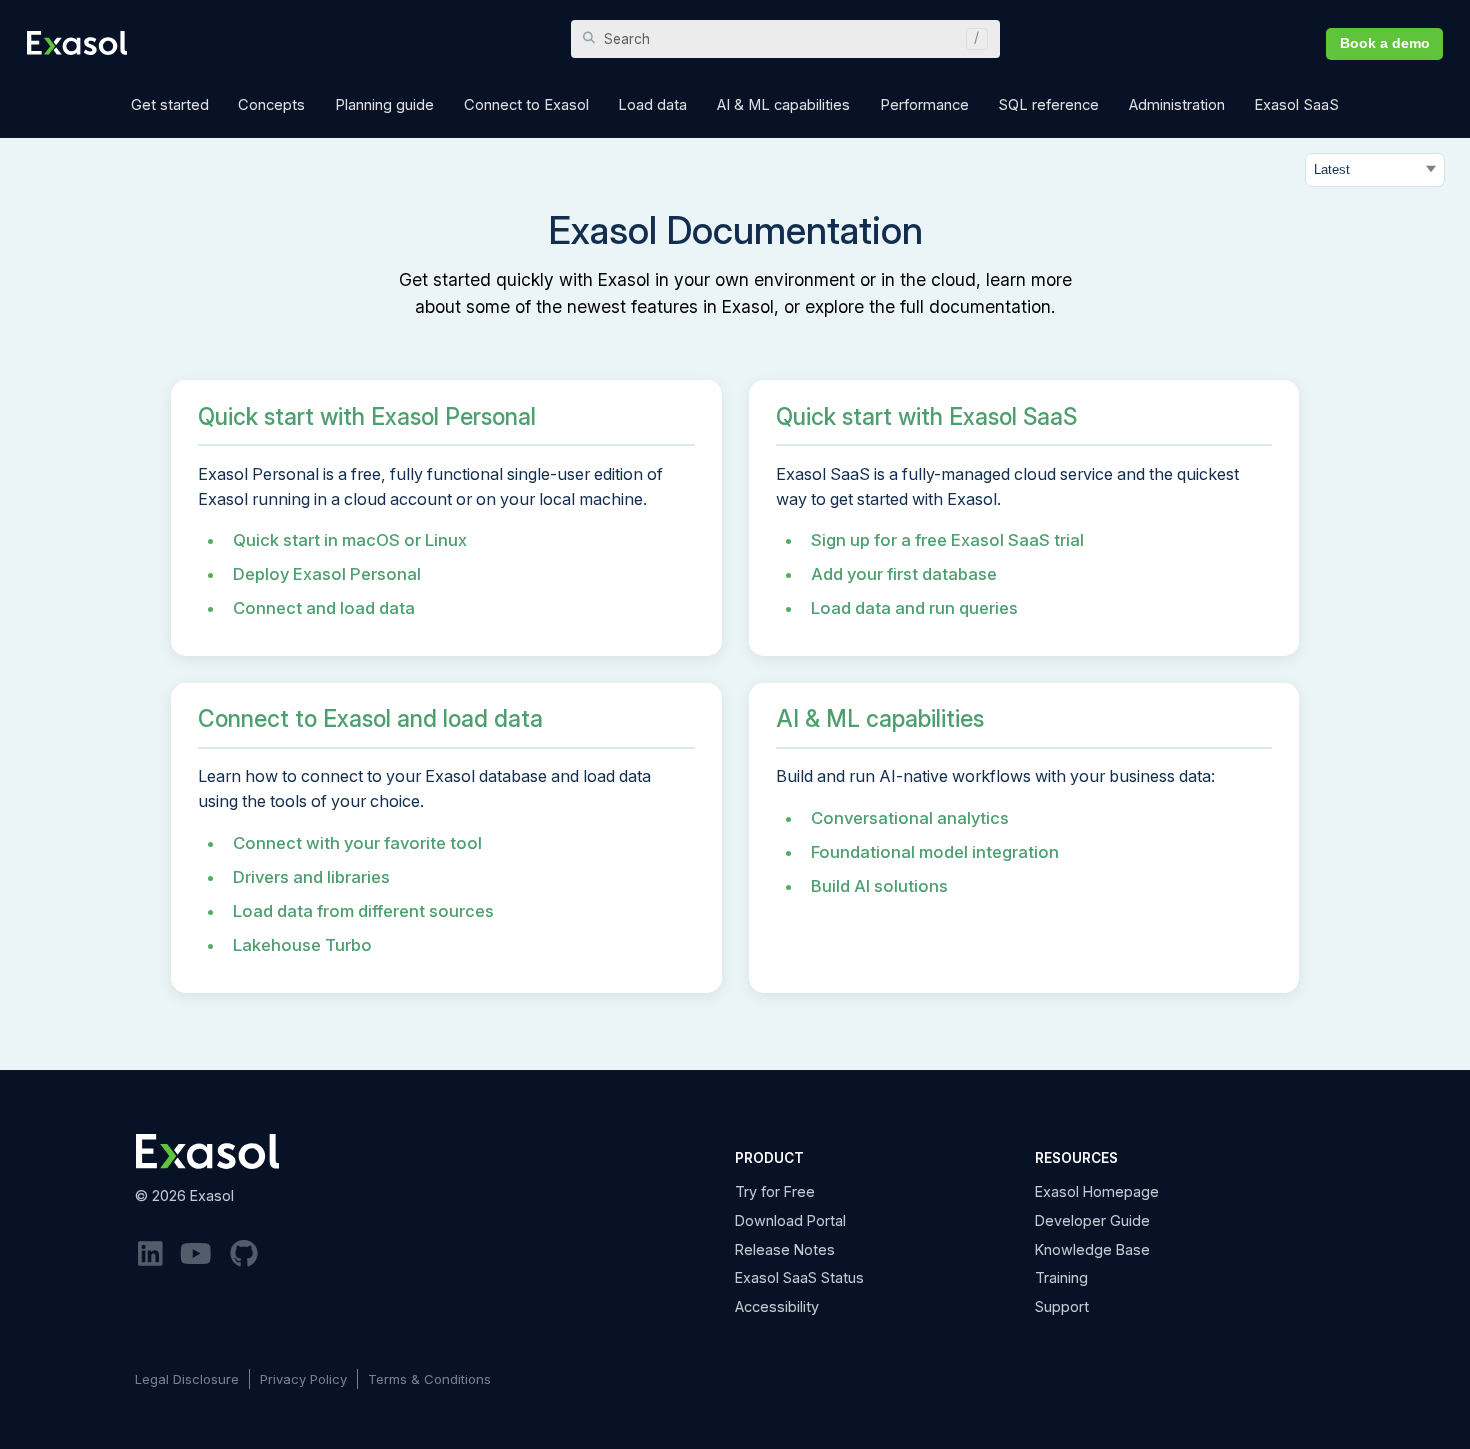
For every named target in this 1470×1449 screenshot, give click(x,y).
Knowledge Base (1092, 1249)
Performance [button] (924, 105)
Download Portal (790, 1220)
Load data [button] (652, 105)
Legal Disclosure (187, 1379)
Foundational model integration (935, 852)
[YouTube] (197, 1254)
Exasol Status (799, 1277)
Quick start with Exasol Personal (367, 417)
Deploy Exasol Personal (327, 574)
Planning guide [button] (384, 105)
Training (1061, 1277)
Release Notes (785, 1249)
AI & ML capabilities (880, 719)
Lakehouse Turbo (302, 945)
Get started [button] (170, 105)
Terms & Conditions (429, 1379)
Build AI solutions (879, 886)
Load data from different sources (363, 911)
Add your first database (904, 574)
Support (1062, 1306)
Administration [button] (1177, 105)
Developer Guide (1092, 1220)
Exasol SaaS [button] (1296, 105)
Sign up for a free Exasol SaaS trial (947, 540)
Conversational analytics (910, 818)
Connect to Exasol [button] (526, 105)
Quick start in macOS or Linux (350, 540)
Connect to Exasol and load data (370, 719)
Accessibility (777, 1306)
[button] (972, 39)
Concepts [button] (271, 105)
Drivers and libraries (311, 877)
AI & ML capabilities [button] (783, 105)
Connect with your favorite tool (357, 843)
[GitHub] (244, 1254)
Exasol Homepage (1097, 1191)
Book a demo (1385, 43)
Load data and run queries (914, 608)
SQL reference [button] (1048, 105)
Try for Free (775, 1191)
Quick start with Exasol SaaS (926, 417)
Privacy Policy (303, 1379)
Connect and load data (324, 608)
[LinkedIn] (150, 1254)
